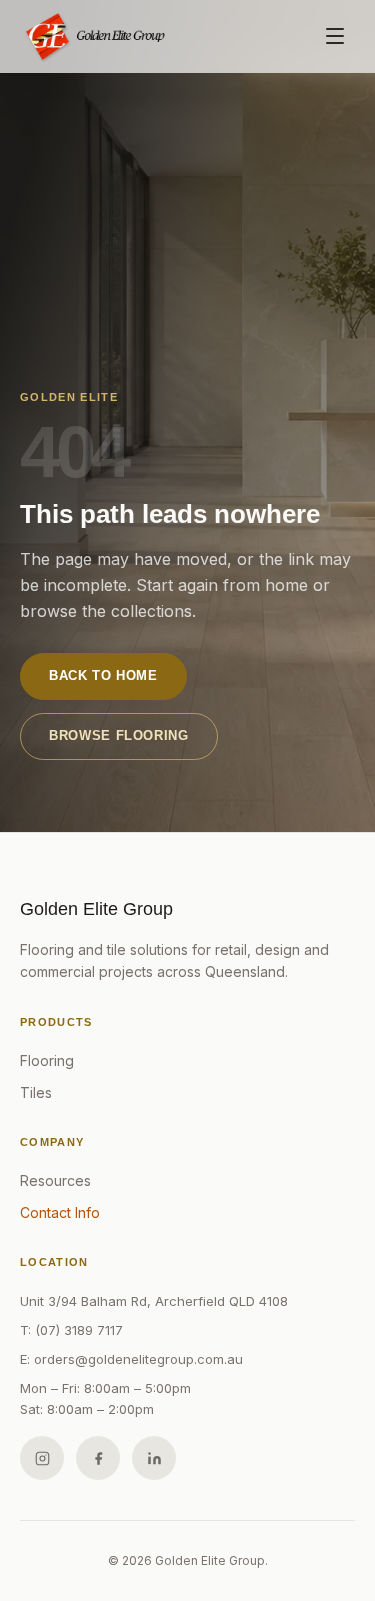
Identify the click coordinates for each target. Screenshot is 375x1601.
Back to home (103, 675)
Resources (55, 1180)
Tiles (36, 1092)
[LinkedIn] (154, 1458)
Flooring (47, 1060)
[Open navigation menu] (335, 36)
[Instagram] (42, 1458)
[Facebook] (98, 1458)
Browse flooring (119, 735)
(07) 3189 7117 (79, 1330)
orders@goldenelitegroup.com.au (138, 1359)
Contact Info (60, 1212)
